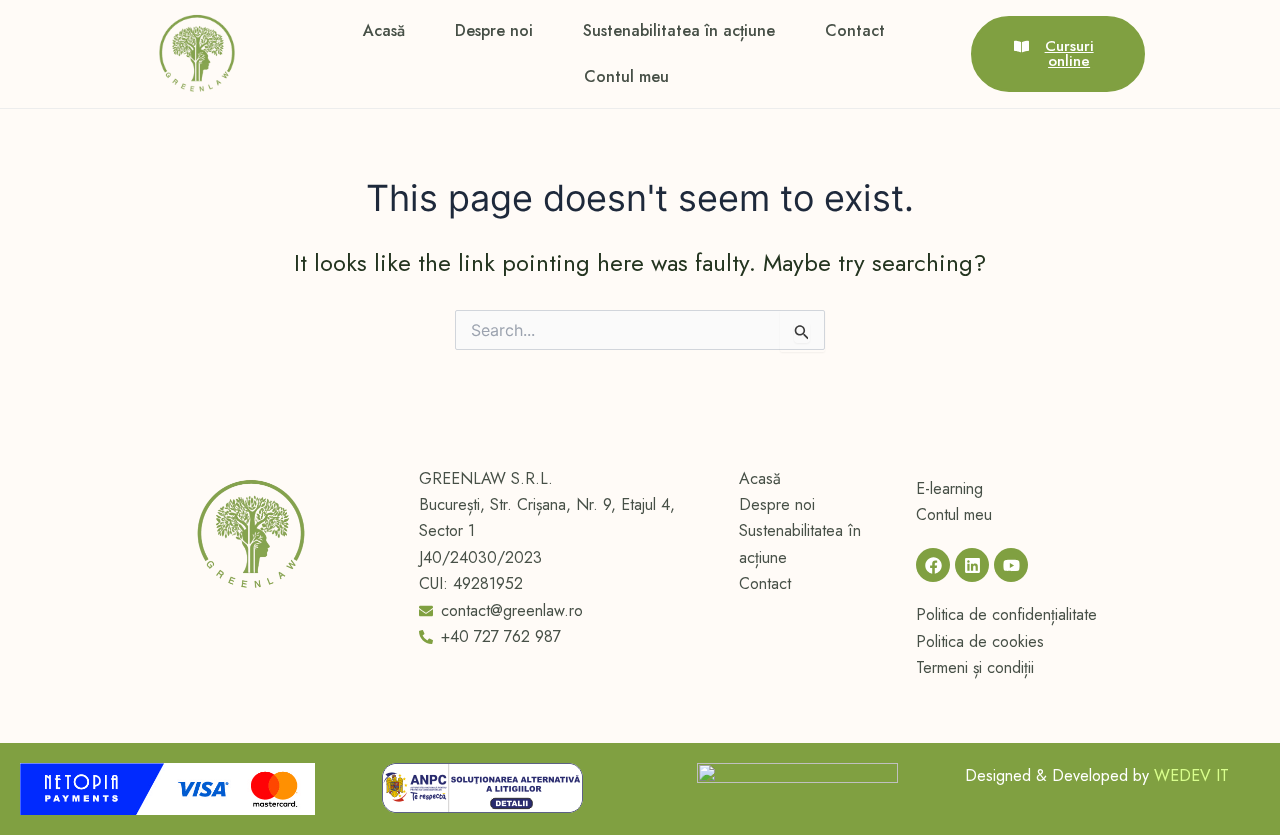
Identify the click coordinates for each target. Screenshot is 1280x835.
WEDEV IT (1191, 775)
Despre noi (494, 30)
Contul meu (626, 76)
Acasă (384, 30)
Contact (855, 30)
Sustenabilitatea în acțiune (679, 30)
